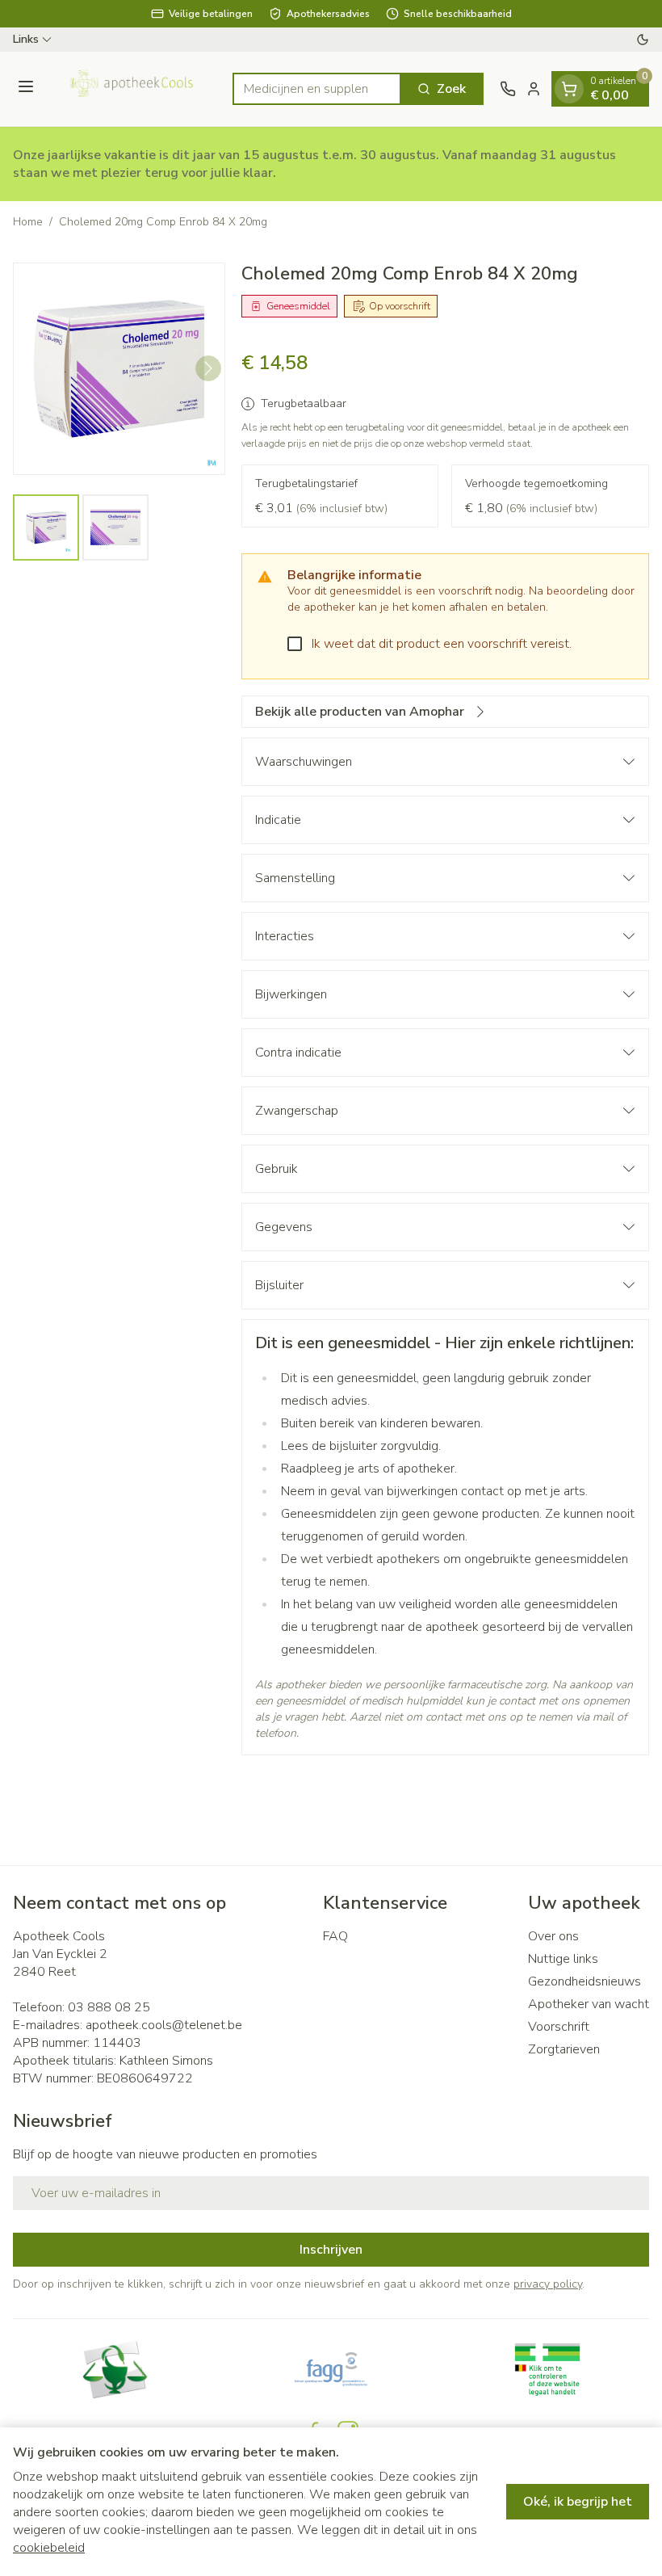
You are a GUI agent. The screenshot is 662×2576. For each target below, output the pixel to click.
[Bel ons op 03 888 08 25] (508, 89)
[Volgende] (208, 368)
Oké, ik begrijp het (578, 2502)
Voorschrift (559, 2027)
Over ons (553, 1936)
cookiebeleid (49, 2548)
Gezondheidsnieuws (584, 1981)
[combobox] (317, 89)
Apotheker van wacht (589, 2004)
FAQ (335, 1936)
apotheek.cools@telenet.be (164, 2025)
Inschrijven (331, 2250)
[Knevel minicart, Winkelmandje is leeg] (569, 89)
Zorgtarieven (564, 2049)
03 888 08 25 (109, 2007)
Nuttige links (563, 1959)
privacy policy (548, 2284)
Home (28, 222)
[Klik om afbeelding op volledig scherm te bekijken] (119, 369)
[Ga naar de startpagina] (136, 89)
